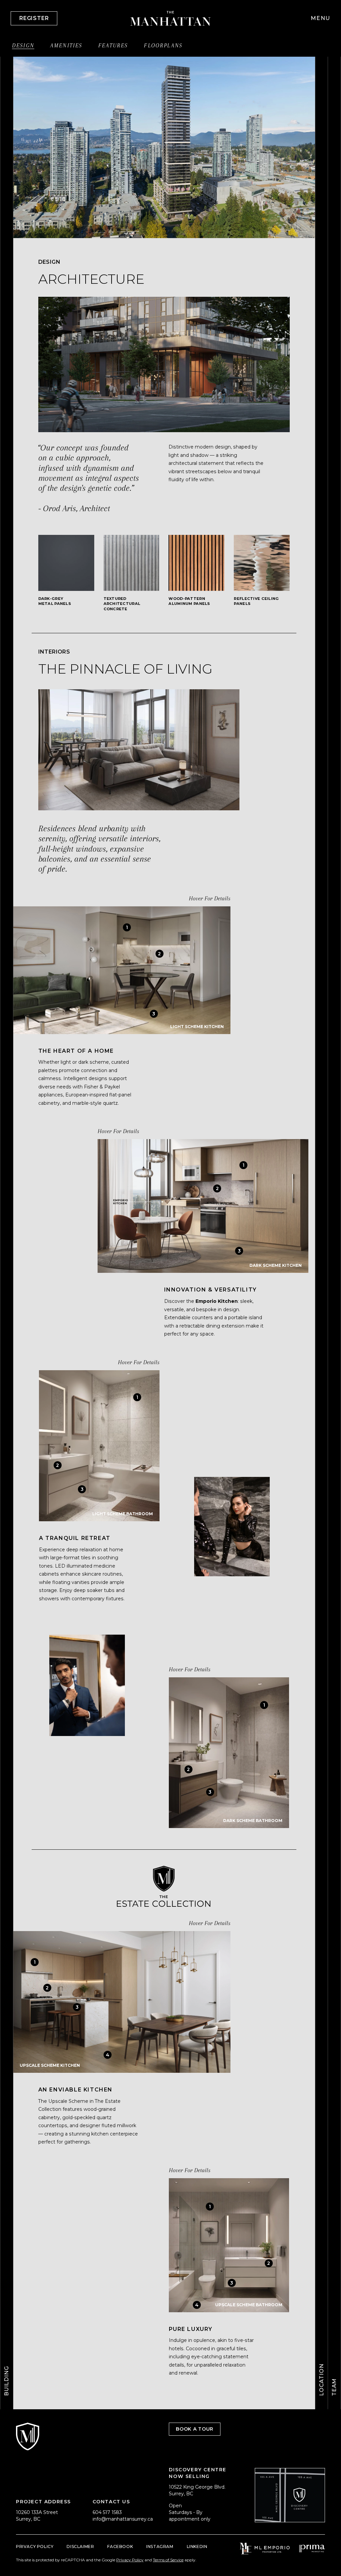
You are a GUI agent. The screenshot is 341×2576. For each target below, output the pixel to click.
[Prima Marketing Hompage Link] (312, 2548)
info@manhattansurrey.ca (123, 2519)
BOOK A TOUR (195, 2429)
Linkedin (197, 2546)
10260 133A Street (37, 2512)
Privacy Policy (35, 2546)
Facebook (120, 2546)
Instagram (160, 2546)
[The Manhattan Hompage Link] (171, 18)
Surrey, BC (28, 2519)
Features (113, 46)
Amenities (66, 46)
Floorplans (163, 46)
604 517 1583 (107, 2512)
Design (23, 46)
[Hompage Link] (265, 2548)
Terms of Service (168, 2560)
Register (34, 18)
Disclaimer (80, 2546)
